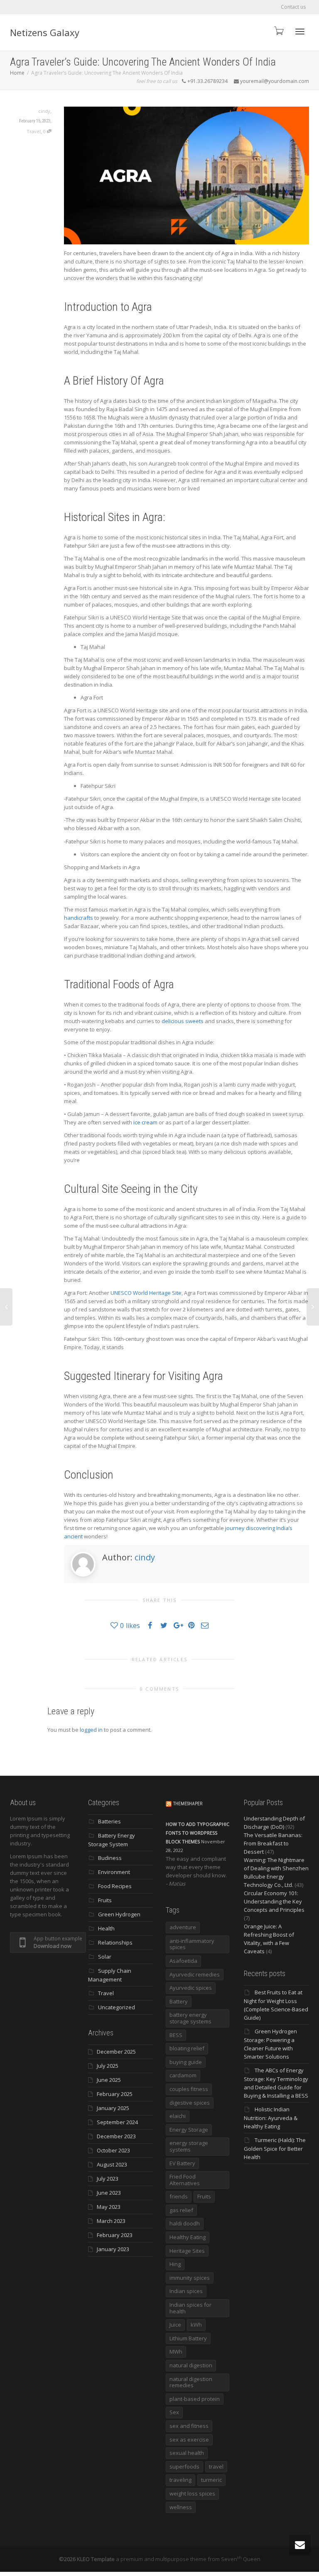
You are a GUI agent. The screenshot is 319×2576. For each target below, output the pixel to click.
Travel (34, 131)
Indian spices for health (190, 2308)
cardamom (183, 2075)
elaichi (178, 2116)
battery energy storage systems (190, 2018)
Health (106, 1928)
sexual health (187, 2453)
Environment (114, 1872)
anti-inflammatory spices (192, 1944)
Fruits (105, 1900)
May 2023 (109, 2207)
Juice (175, 2325)
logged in (91, 1730)
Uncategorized (117, 2007)
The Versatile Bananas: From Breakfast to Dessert (273, 1843)
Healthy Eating (188, 2237)
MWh (176, 2352)
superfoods (184, 2466)
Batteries (109, 1821)
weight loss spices (192, 2493)
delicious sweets (183, 1021)
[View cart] (278, 30)
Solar (105, 1957)
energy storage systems (189, 2146)
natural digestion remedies (191, 2382)
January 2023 (113, 2249)
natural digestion (191, 2365)
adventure (183, 1927)
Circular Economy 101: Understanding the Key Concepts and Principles (274, 1901)
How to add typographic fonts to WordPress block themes (198, 1833)
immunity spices (190, 2278)
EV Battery (182, 2163)
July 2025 (108, 2066)
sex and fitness (189, 2426)
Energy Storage (189, 2130)
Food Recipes (115, 1886)
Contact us (293, 7)
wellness (181, 2507)
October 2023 (113, 2150)
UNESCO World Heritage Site (146, 1293)
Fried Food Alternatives (185, 2180)
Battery (179, 2001)
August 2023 (112, 2164)
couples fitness (189, 2089)
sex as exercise (189, 2440)
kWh (196, 2325)
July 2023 (108, 2179)
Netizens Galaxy (45, 32)
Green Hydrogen (119, 1914)
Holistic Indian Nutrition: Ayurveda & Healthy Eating (271, 2118)
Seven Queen (241, 2559)
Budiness (110, 1858)
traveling (180, 2480)
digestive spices (190, 2103)
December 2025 (116, 2052)
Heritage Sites (187, 2251)
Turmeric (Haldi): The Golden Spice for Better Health (275, 2148)
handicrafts (79, 918)
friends (179, 2196)
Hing (175, 2264)
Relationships (115, 1942)
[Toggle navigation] (300, 32)
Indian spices (186, 2291)
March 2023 (111, 2221)
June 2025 (109, 2080)
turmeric (211, 2480)
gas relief (181, 2210)
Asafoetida (183, 1961)
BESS (176, 2035)
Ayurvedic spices (191, 1988)
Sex (174, 2412)
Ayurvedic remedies (195, 1974)
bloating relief (187, 2048)
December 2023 (116, 2136)
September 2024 (117, 2122)
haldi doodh (185, 2223)
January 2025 (113, 2108)
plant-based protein (195, 2399)
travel (216, 2466)
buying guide (186, 2062)
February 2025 (115, 2094)
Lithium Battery (188, 2338)
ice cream (145, 1122)
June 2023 (109, 2193)
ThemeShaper (188, 1804)
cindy (145, 1557)
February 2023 (115, 2235)
